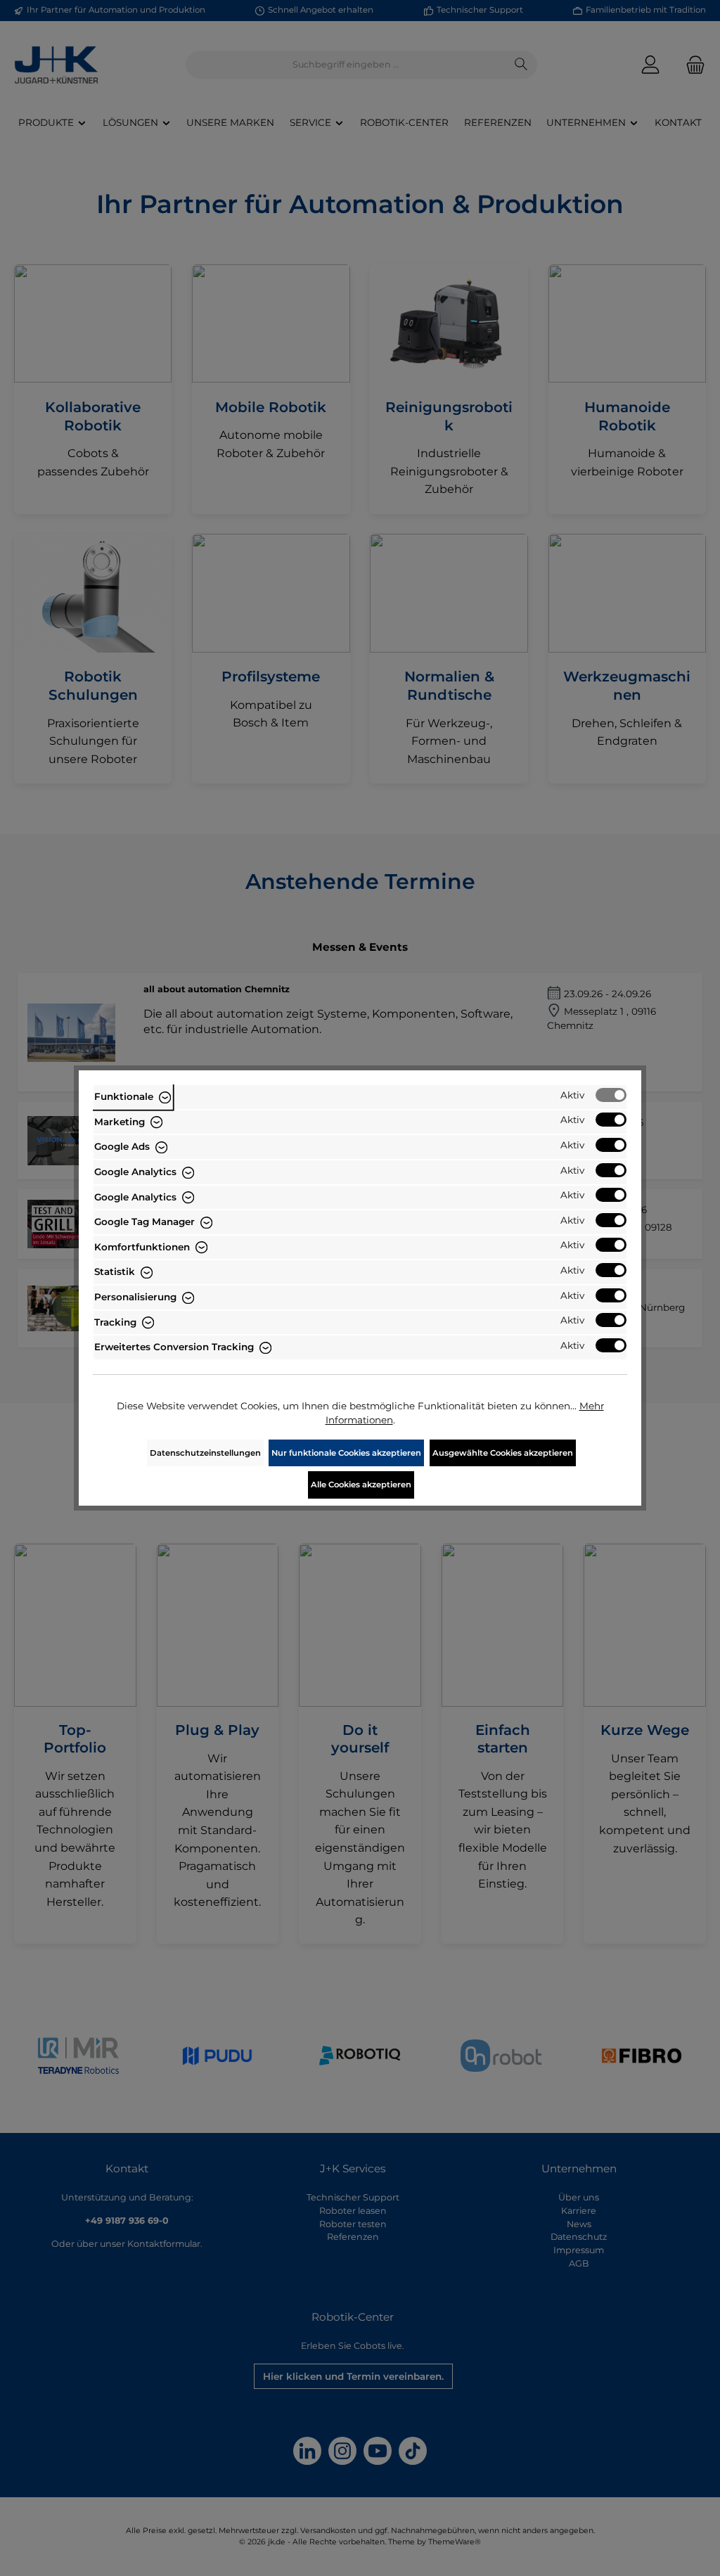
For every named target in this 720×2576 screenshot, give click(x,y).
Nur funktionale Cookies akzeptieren (346, 1453)
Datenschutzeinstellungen (205, 1453)
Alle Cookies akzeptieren (361, 1485)
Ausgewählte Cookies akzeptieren (503, 1453)
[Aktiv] (611, 1095)
